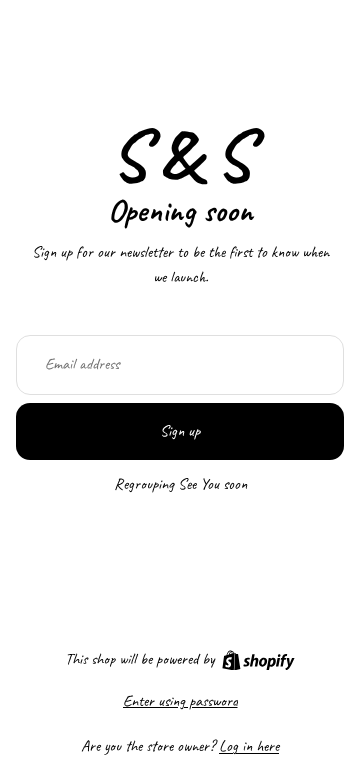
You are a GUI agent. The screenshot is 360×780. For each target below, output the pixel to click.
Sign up (180, 431)
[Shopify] (258, 660)
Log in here (249, 746)
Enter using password (180, 701)
